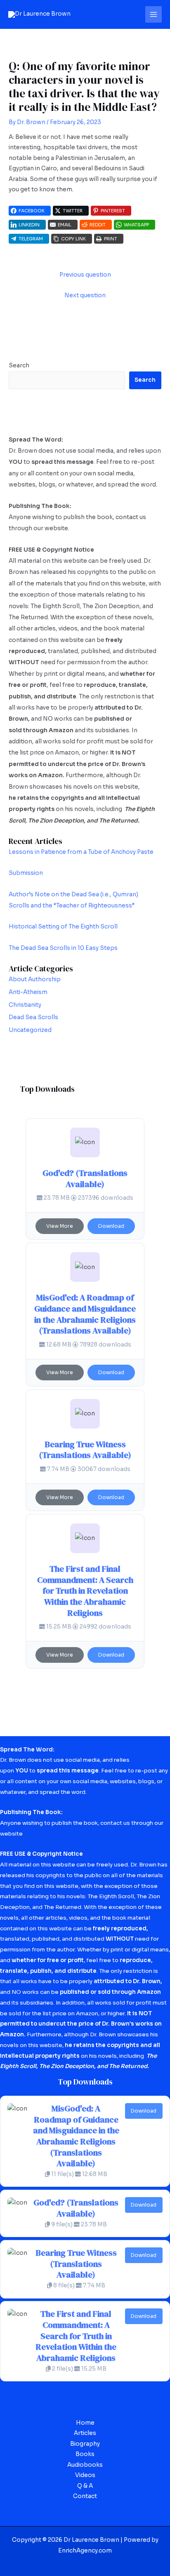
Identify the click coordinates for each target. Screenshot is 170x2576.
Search (19, 365)
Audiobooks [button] (85, 2465)
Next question (85, 295)
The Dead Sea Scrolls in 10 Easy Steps (63, 948)
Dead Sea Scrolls (33, 1017)
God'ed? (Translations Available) (85, 1179)
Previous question (85, 275)
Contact (85, 2496)
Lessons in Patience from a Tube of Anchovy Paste (81, 852)
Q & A (85, 2486)
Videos (85, 2475)
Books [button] (85, 2454)
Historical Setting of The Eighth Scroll (63, 927)
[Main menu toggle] (154, 15)
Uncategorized (30, 1030)
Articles (85, 2433)
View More (60, 1226)
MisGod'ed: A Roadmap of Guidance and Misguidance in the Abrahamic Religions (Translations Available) (85, 1314)
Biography (85, 2444)
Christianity (25, 1005)
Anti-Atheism (28, 992)
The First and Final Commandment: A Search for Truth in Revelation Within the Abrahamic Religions (85, 1591)
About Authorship (35, 979)
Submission (26, 873)
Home (85, 2423)
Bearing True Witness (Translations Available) (85, 1450)
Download (111, 1226)
